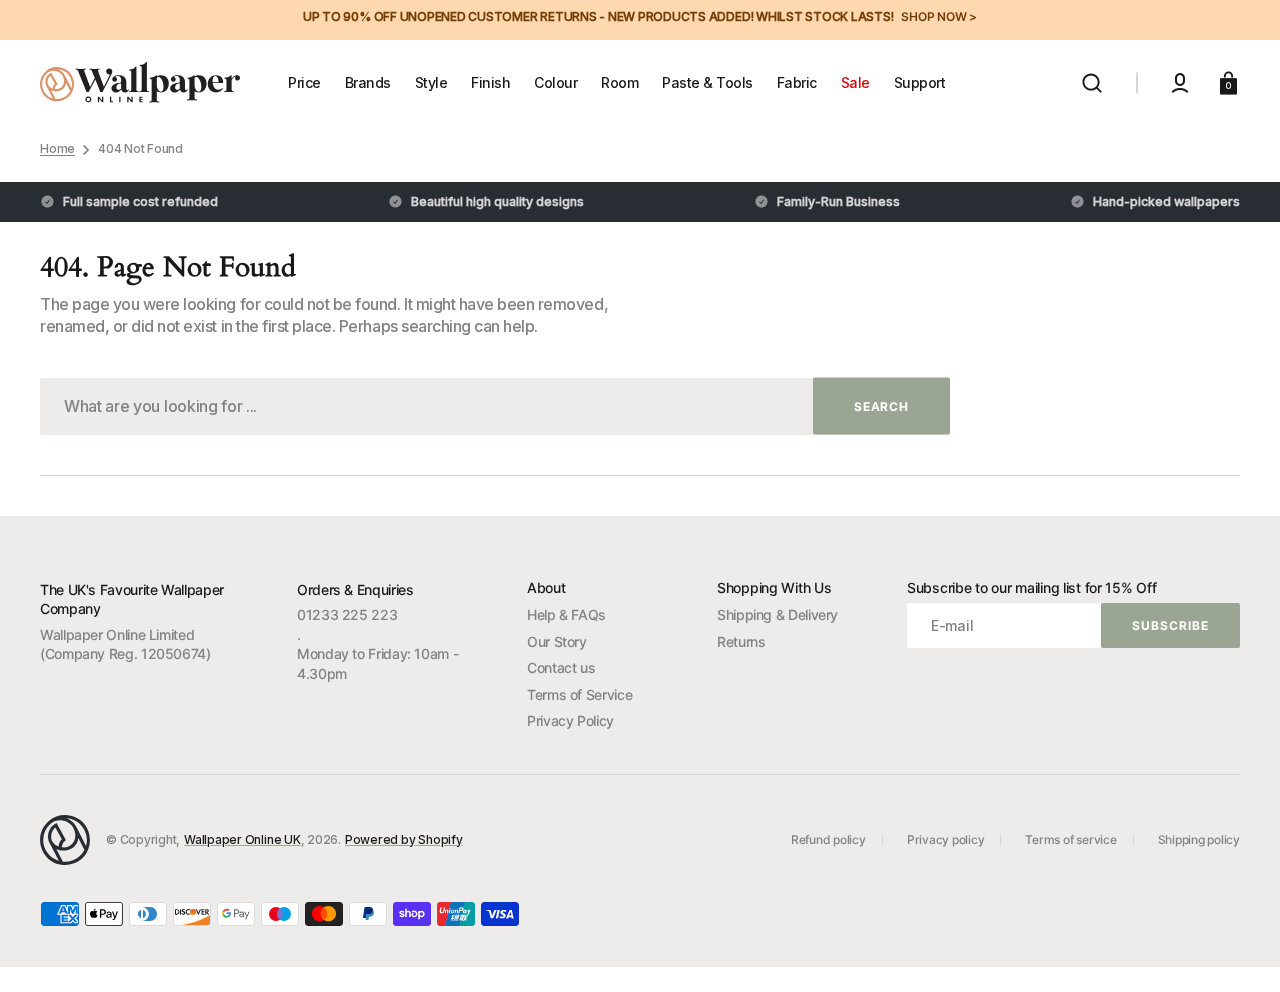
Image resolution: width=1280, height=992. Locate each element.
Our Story (557, 641)
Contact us (561, 667)
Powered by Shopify (404, 839)
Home (57, 148)
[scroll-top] (1237, 949)
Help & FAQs (566, 614)
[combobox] (495, 406)
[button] (1092, 83)
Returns (741, 641)
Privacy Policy (570, 720)
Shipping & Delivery (777, 614)
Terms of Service (579, 694)
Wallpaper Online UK (242, 839)
